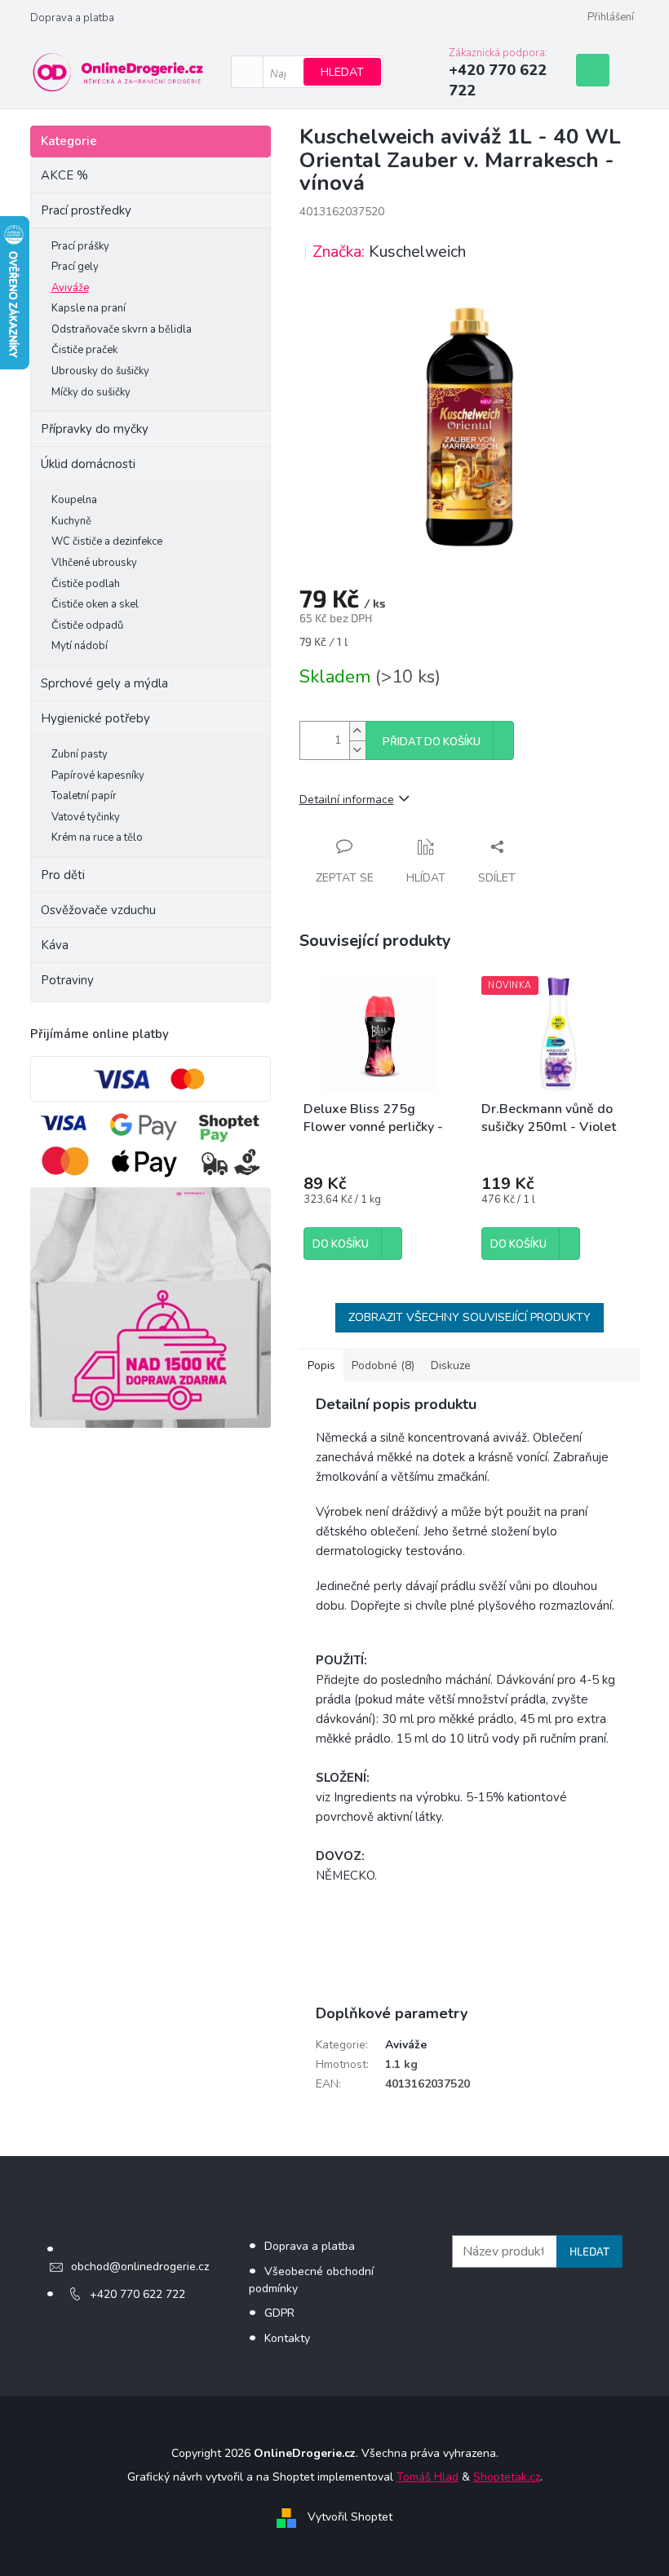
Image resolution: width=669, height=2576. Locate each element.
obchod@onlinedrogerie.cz (140, 2267)
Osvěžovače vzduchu (98, 910)
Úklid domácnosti (88, 464)
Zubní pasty (80, 754)
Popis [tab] (321, 1365)
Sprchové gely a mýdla (106, 683)
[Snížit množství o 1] (357, 750)
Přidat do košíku (432, 742)
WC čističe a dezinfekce (107, 541)
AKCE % (64, 175)
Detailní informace (347, 800)
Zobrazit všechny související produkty (470, 1317)
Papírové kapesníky (98, 775)
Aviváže (70, 288)
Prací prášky (80, 246)
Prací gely (75, 267)
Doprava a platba (72, 18)
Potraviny (67, 980)
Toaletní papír (84, 796)
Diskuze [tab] (451, 1365)
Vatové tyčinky (86, 817)
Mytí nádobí (80, 646)
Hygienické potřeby (95, 718)
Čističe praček (84, 350)
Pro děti (63, 875)
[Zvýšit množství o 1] (357, 731)
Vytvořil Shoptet (350, 2517)
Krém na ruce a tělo (97, 837)
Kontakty (287, 2338)
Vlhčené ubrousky (94, 563)
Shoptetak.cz (507, 2477)
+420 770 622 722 (137, 2294)
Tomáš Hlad (428, 2477)
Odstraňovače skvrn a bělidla (122, 329)
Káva (55, 945)
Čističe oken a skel (95, 604)
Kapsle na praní (89, 308)
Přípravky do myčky (95, 429)
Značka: (389, 252)
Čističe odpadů (87, 625)
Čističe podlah (86, 584)
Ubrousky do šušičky (100, 371)
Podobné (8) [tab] (383, 1365)
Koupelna (74, 500)
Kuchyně (71, 521)
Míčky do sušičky (91, 392)
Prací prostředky (86, 210)
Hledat (342, 72)
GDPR (279, 2313)
